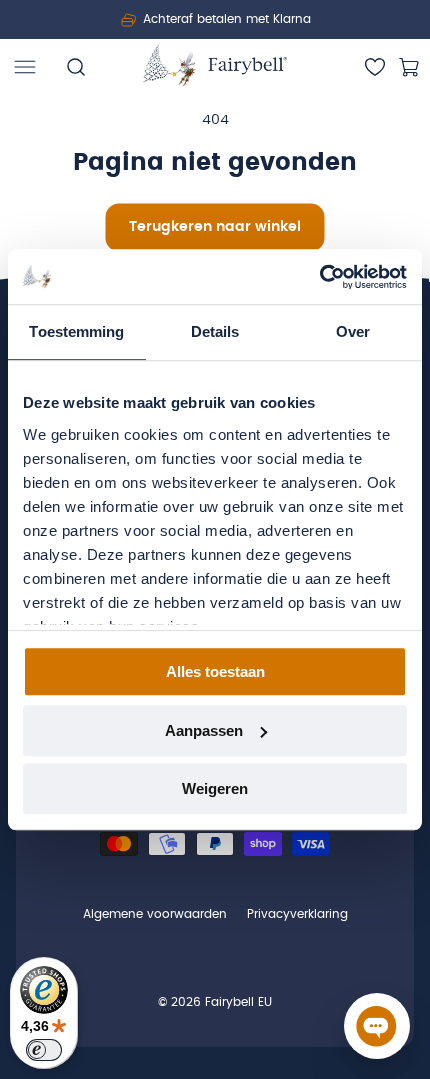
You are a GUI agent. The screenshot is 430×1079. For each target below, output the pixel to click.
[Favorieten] (375, 67)
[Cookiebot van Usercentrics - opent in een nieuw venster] (319, 277)
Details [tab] (215, 331)
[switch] (44, 1050)
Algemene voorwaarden (155, 914)
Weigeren (215, 788)
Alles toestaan (215, 671)
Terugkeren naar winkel (215, 227)
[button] (25, 67)
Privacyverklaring (297, 914)
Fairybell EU (238, 1002)
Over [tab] (353, 331)
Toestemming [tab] (76, 331)
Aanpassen (204, 730)
